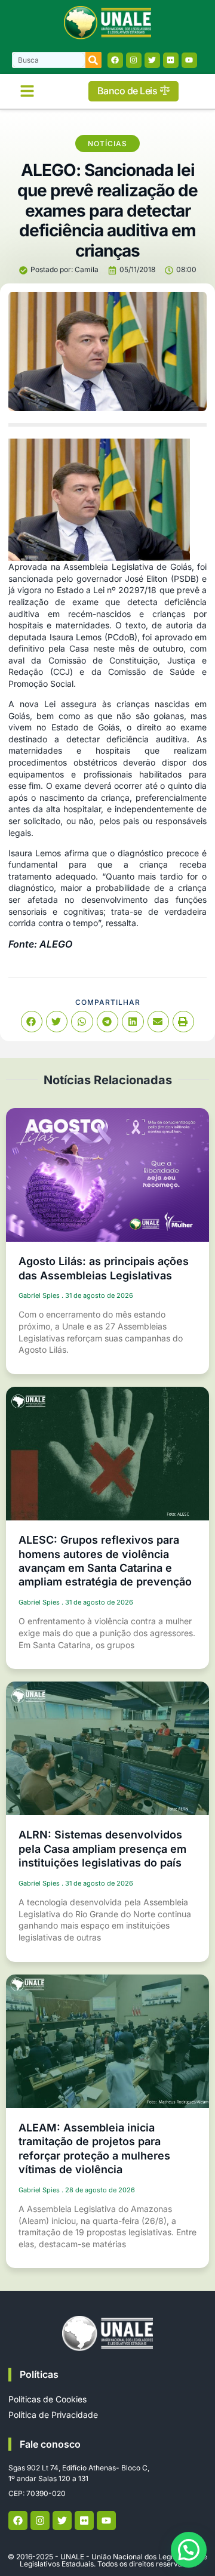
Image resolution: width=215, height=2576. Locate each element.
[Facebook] (115, 60)
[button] (27, 91)
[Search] (93, 60)
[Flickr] (171, 60)
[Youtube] (189, 60)
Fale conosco (50, 2444)
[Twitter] (152, 60)
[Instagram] (134, 60)
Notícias (107, 144)
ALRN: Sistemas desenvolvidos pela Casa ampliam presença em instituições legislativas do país (102, 1849)
